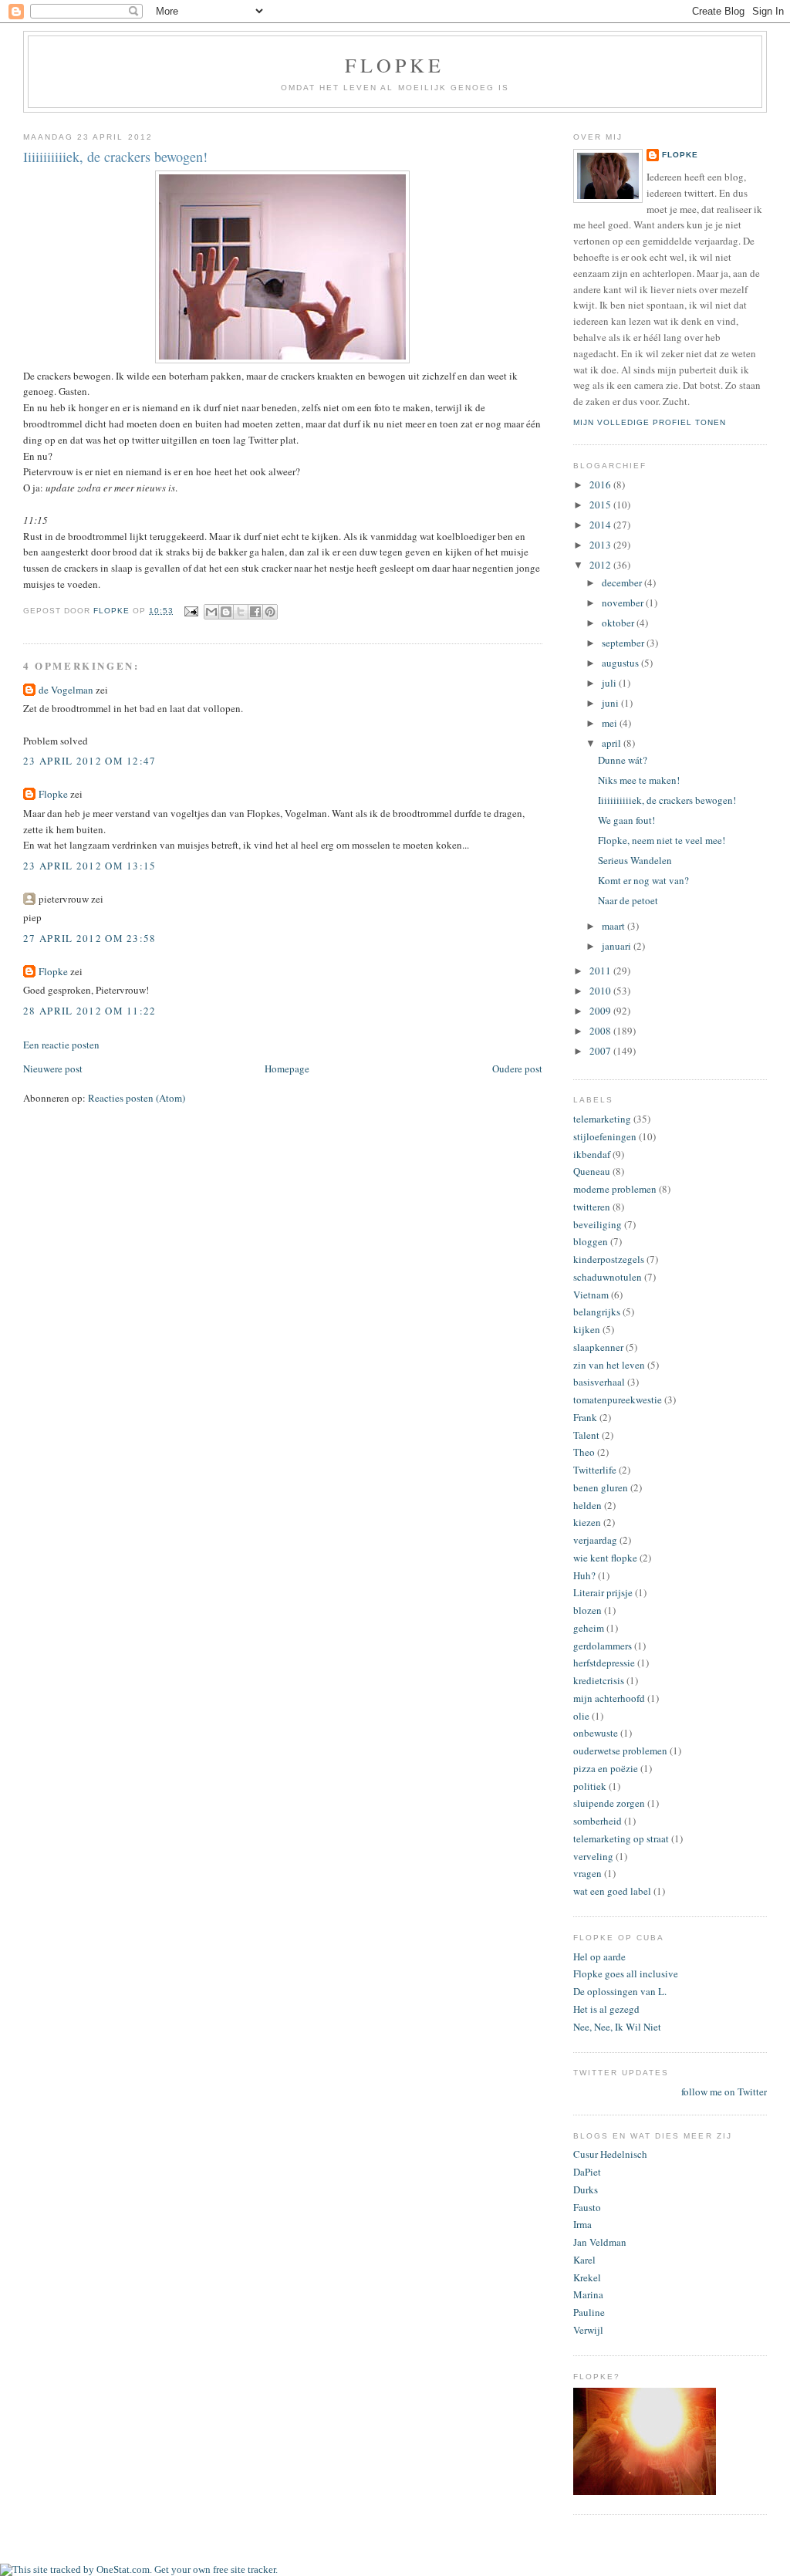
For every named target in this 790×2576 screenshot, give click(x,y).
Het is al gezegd (606, 2009)
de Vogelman (66, 690)
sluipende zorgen (609, 1803)
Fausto (587, 2207)
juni (611, 703)
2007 (601, 1051)
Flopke (395, 65)
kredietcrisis (599, 1680)
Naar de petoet (628, 900)
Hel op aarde (599, 1956)
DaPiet (587, 2172)
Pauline (589, 2312)
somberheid (598, 1821)
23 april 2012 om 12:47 (90, 761)
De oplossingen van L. (620, 1991)
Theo (584, 1452)
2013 (601, 545)
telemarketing (602, 1119)
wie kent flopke (605, 1558)
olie (581, 1716)
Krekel (587, 2277)
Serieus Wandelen (635, 860)
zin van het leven (609, 1365)
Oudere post (517, 1069)
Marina (588, 2294)
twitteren (592, 1207)
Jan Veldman (600, 2242)
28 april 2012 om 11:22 (90, 1011)
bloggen (591, 1241)
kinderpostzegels (609, 1259)
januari (618, 946)
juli (610, 683)
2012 (601, 565)
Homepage (287, 1069)
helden (587, 1505)
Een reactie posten (61, 1045)
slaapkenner (598, 1347)
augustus (621, 663)
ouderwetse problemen (620, 1751)
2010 (601, 991)
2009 (601, 1011)
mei (611, 723)
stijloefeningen (605, 1136)
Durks (586, 2189)
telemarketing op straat (621, 1838)
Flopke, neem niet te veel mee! (662, 840)
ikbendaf (592, 1154)
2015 (601, 505)
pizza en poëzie (606, 1768)
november (624, 603)
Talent (586, 1435)
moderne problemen (615, 1189)
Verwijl (588, 2330)
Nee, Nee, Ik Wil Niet (617, 2027)
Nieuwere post (53, 1069)
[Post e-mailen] (191, 611)
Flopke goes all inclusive (626, 1973)
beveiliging (598, 1224)
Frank (585, 1417)
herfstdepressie (604, 1663)
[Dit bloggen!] (226, 612)
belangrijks (597, 1312)
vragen (587, 1873)
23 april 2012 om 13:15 (90, 866)
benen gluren (601, 1487)
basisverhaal (599, 1382)
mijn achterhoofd (609, 1698)
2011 (601, 971)
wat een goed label (612, 1891)
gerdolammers (603, 1646)
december (623, 582)
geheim (589, 1628)
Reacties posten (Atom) (137, 1098)
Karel (584, 2260)
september (624, 643)
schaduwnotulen (608, 1277)
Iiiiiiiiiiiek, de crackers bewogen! (667, 800)
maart (614, 926)
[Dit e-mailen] (211, 612)
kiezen (587, 1522)
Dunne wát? (623, 760)
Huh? (584, 1575)
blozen (587, 1610)
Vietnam (591, 1295)
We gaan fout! (626, 820)
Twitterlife (595, 1470)
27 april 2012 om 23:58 (90, 938)
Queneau (592, 1171)
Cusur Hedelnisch (610, 2154)
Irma (582, 2224)
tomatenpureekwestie (618, 1399)
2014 (601, 525)
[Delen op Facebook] (255, 612)
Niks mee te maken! (639, 780)
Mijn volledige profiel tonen (650, 422)
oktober (619, 623)
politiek (590, 1786)
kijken (587, 1329)
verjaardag (595, 1540)
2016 (601, 484)
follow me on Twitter (724, 2092)
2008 (601, 1031)
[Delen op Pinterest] (270, 612)
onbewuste (596, 1733)
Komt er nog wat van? (643, 880)
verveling (593, 1856)
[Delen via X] (241, 612)
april (613, 743)
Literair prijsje (603, 1592)
